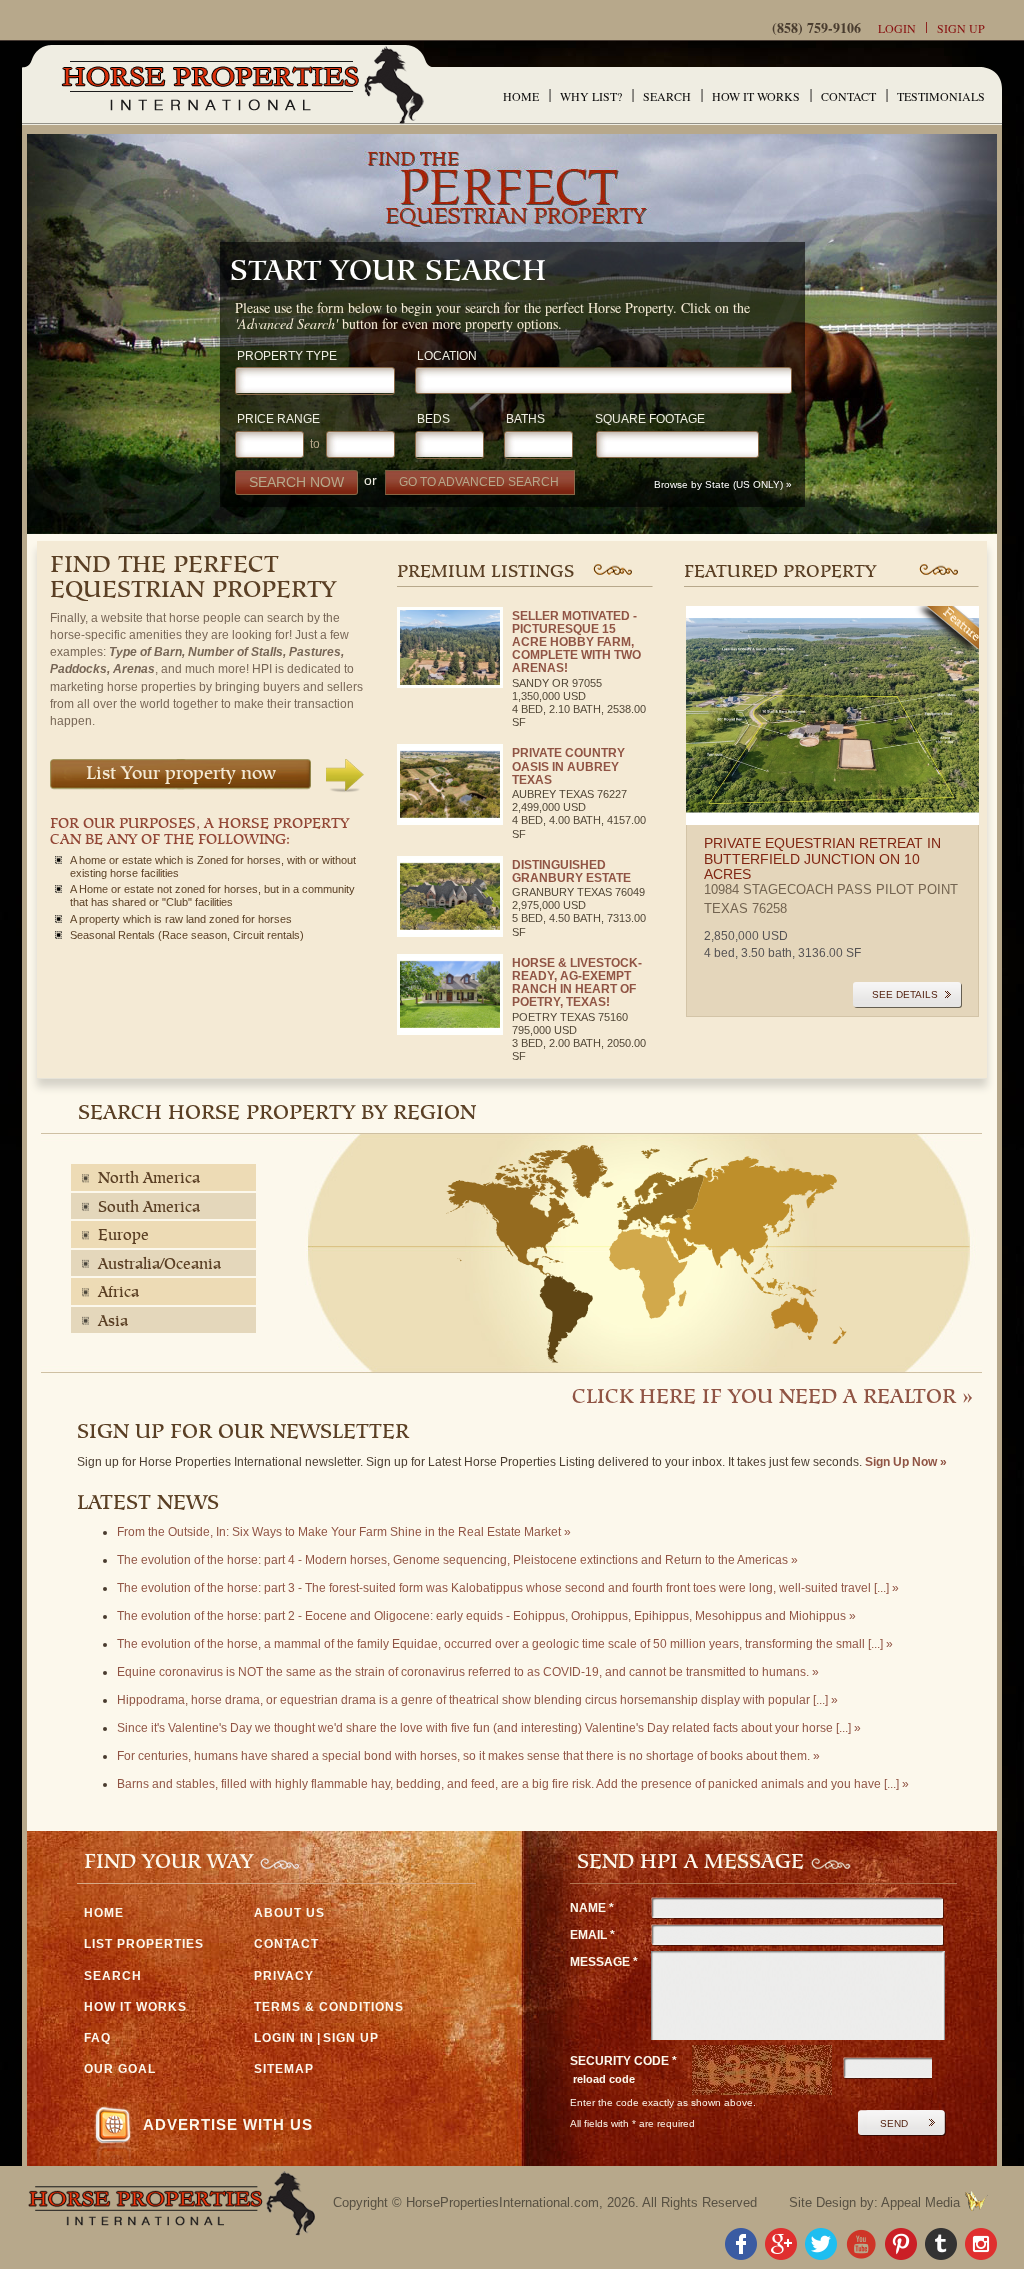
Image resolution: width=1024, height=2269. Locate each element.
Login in (284, 2038)
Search (667, 96)
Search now (296, 482)
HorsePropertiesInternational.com (502, 2202)
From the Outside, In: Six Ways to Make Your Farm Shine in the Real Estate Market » (344, 1532)
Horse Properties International (241, 84)
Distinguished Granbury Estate (571, 871)
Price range (278, 419)
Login (897, 28)
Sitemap (284, 2069)
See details (905, 994)
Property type (287, 356)
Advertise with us (228, 2124)
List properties (144, 1944)
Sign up (961, 28)
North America (149, 1179)
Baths (525, 419)
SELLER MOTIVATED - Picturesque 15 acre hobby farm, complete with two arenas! (576, 642)
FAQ (97, 2038)
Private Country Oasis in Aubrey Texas (568, 766)
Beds (433, 419)
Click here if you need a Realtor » (772, 1398)
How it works (756, 96)
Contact (848, 96)
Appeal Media (920, 2202)
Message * (604, 1962)
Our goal (120, 2069)
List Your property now (181, 774)
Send (894, 2123)
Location (447, 356)
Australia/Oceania (159, 1265)
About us (289, 1913)
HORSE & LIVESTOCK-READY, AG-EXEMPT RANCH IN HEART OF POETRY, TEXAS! (577, 983)
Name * (592, 1908)
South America (149, 1208)
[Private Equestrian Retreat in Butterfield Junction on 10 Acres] (832, 716)
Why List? (591, 96)
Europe (123, 1236)
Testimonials (941, 96)
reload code (604, 2079)
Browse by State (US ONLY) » (724, 484)
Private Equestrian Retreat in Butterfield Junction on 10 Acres (822, 858)
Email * (592, 1935)
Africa (118, 1293)
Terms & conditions (329, 2007)
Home (521, 96)
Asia (113, 1322)
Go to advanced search (479, 481)
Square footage (650, 419)
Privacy (284, 1976)
